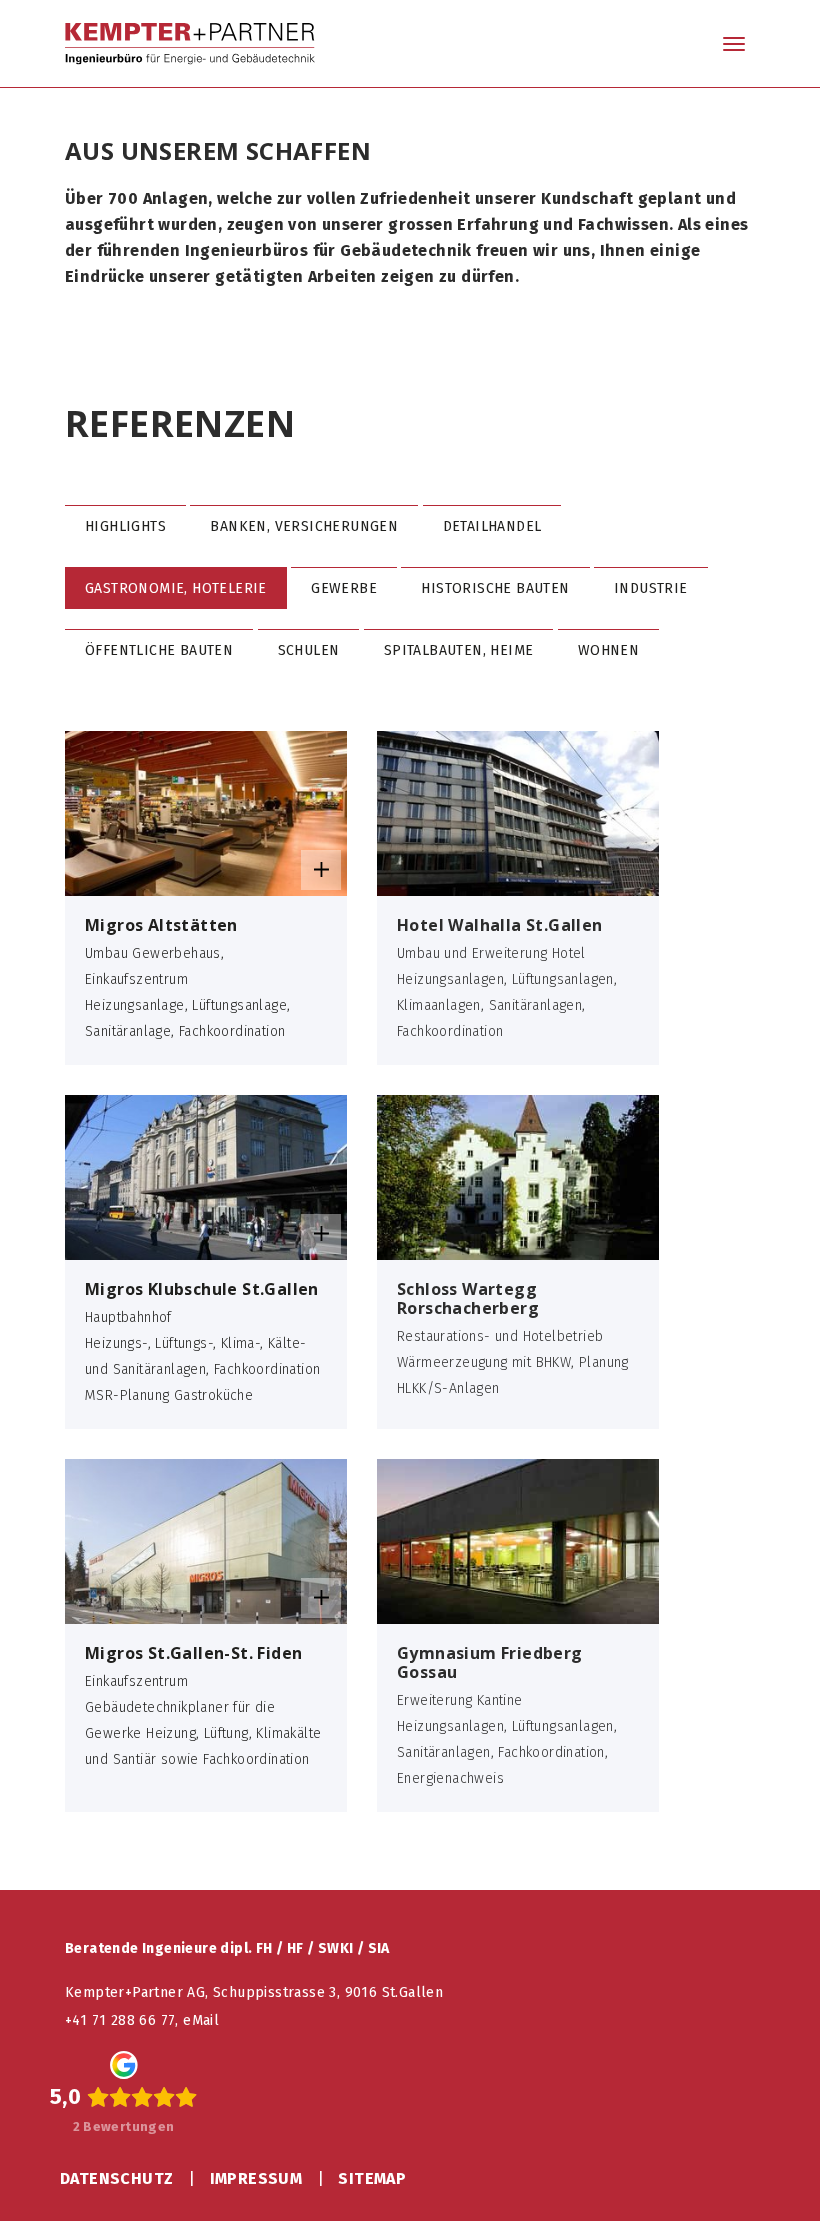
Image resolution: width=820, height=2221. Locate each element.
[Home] (190, 43)
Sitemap (372, 2178)
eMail (201, 2020)
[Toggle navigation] (734, 46)
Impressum (256, 2178)
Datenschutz (116, 2178)
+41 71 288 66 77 (120, 2020)
